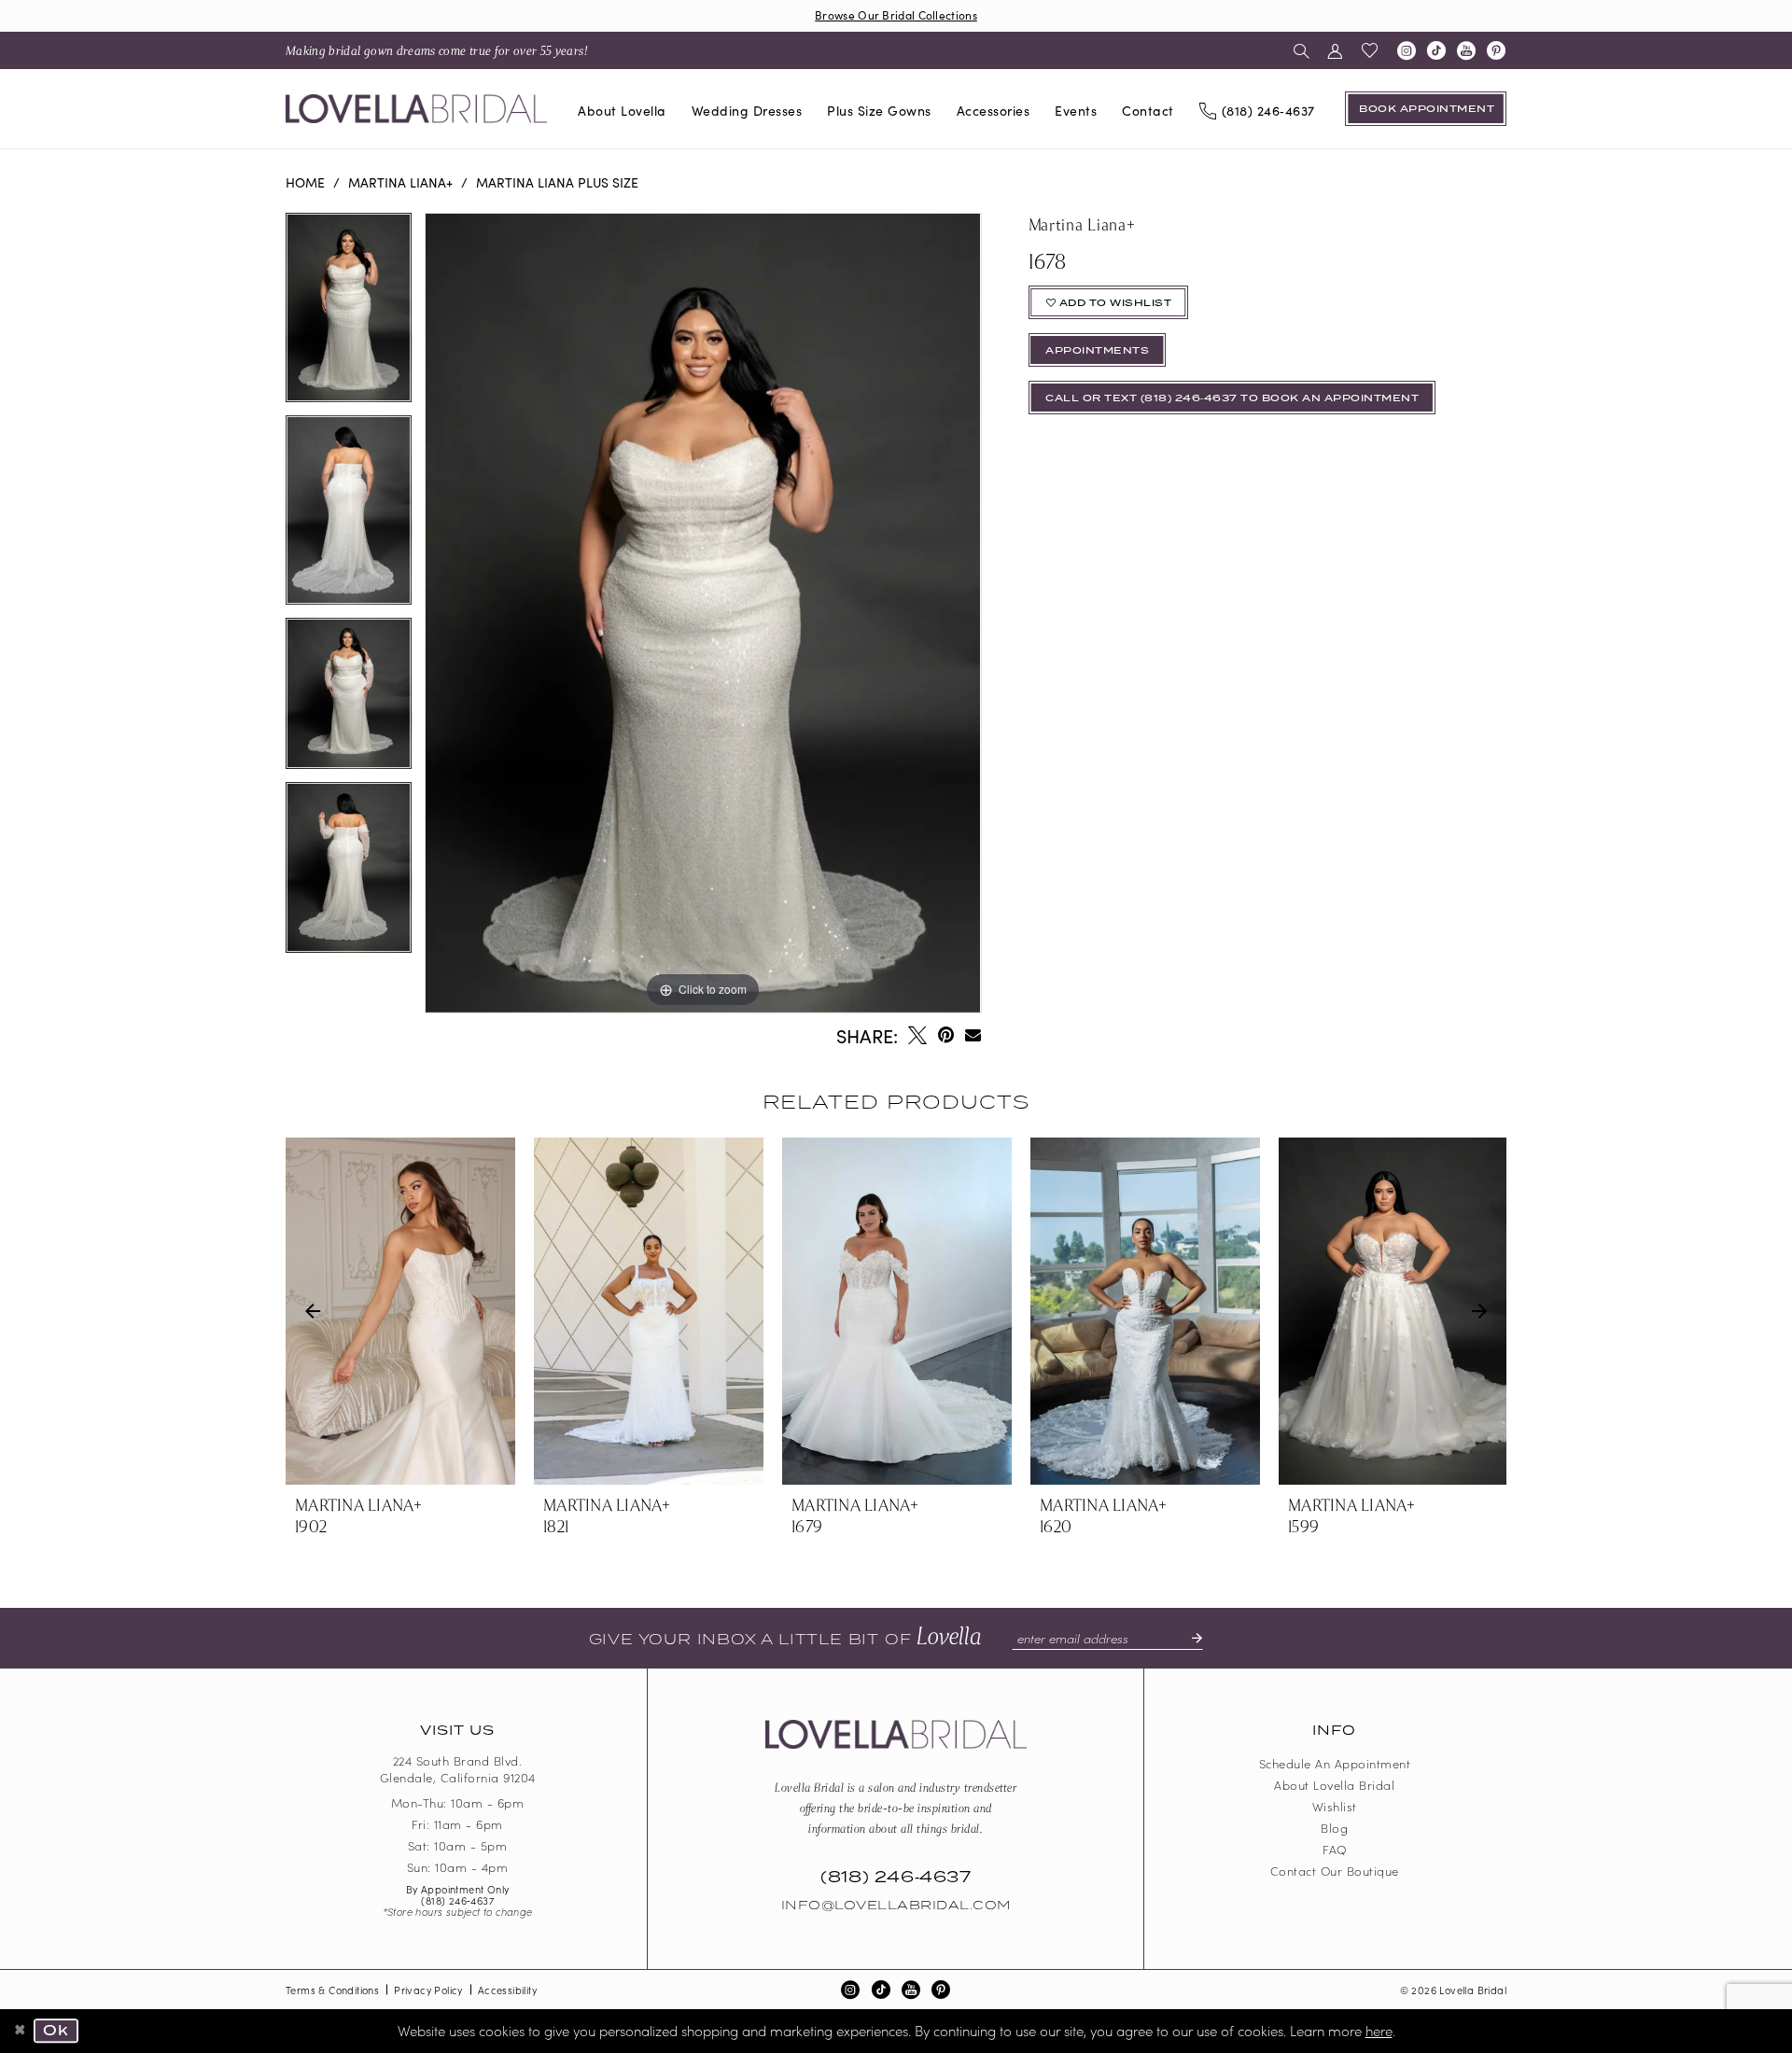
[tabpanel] (349, 314)
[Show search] (1302, 50)
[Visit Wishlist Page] (1370, 50)
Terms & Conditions (332, 1990)
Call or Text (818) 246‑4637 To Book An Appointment (1232, 398)
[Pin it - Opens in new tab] (946, 1035)
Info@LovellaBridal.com (896, 1906)
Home (305, 182)
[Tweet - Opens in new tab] (917, 1035)
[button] (1335, 50)
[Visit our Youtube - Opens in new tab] (1466, 50)
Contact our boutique (1335, 1871)
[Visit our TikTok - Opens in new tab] (1436, 50)
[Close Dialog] (21, 2032)
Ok (56, 2032)
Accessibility (507, 1990)
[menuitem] (437, 50)
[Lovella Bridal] (416, 109)
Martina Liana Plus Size (557, 182)
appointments (1097, 351)
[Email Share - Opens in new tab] (973, 1034)
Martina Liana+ (400, 182)
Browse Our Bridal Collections (896, 14)
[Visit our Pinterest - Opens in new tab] (1496, 50)
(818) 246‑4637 (457, 1900)
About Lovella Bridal (1334, 1785)
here (1379, 2030)
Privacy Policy (428, 1990)
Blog (1334, 1828)
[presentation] (400, 1312)
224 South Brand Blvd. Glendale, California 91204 (458, 1769)
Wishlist (1335, 1806)
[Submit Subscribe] (1189, 1638)
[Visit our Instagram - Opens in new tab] (1407, 50)
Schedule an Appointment (1335, 1763)
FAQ (1335, 1849)
